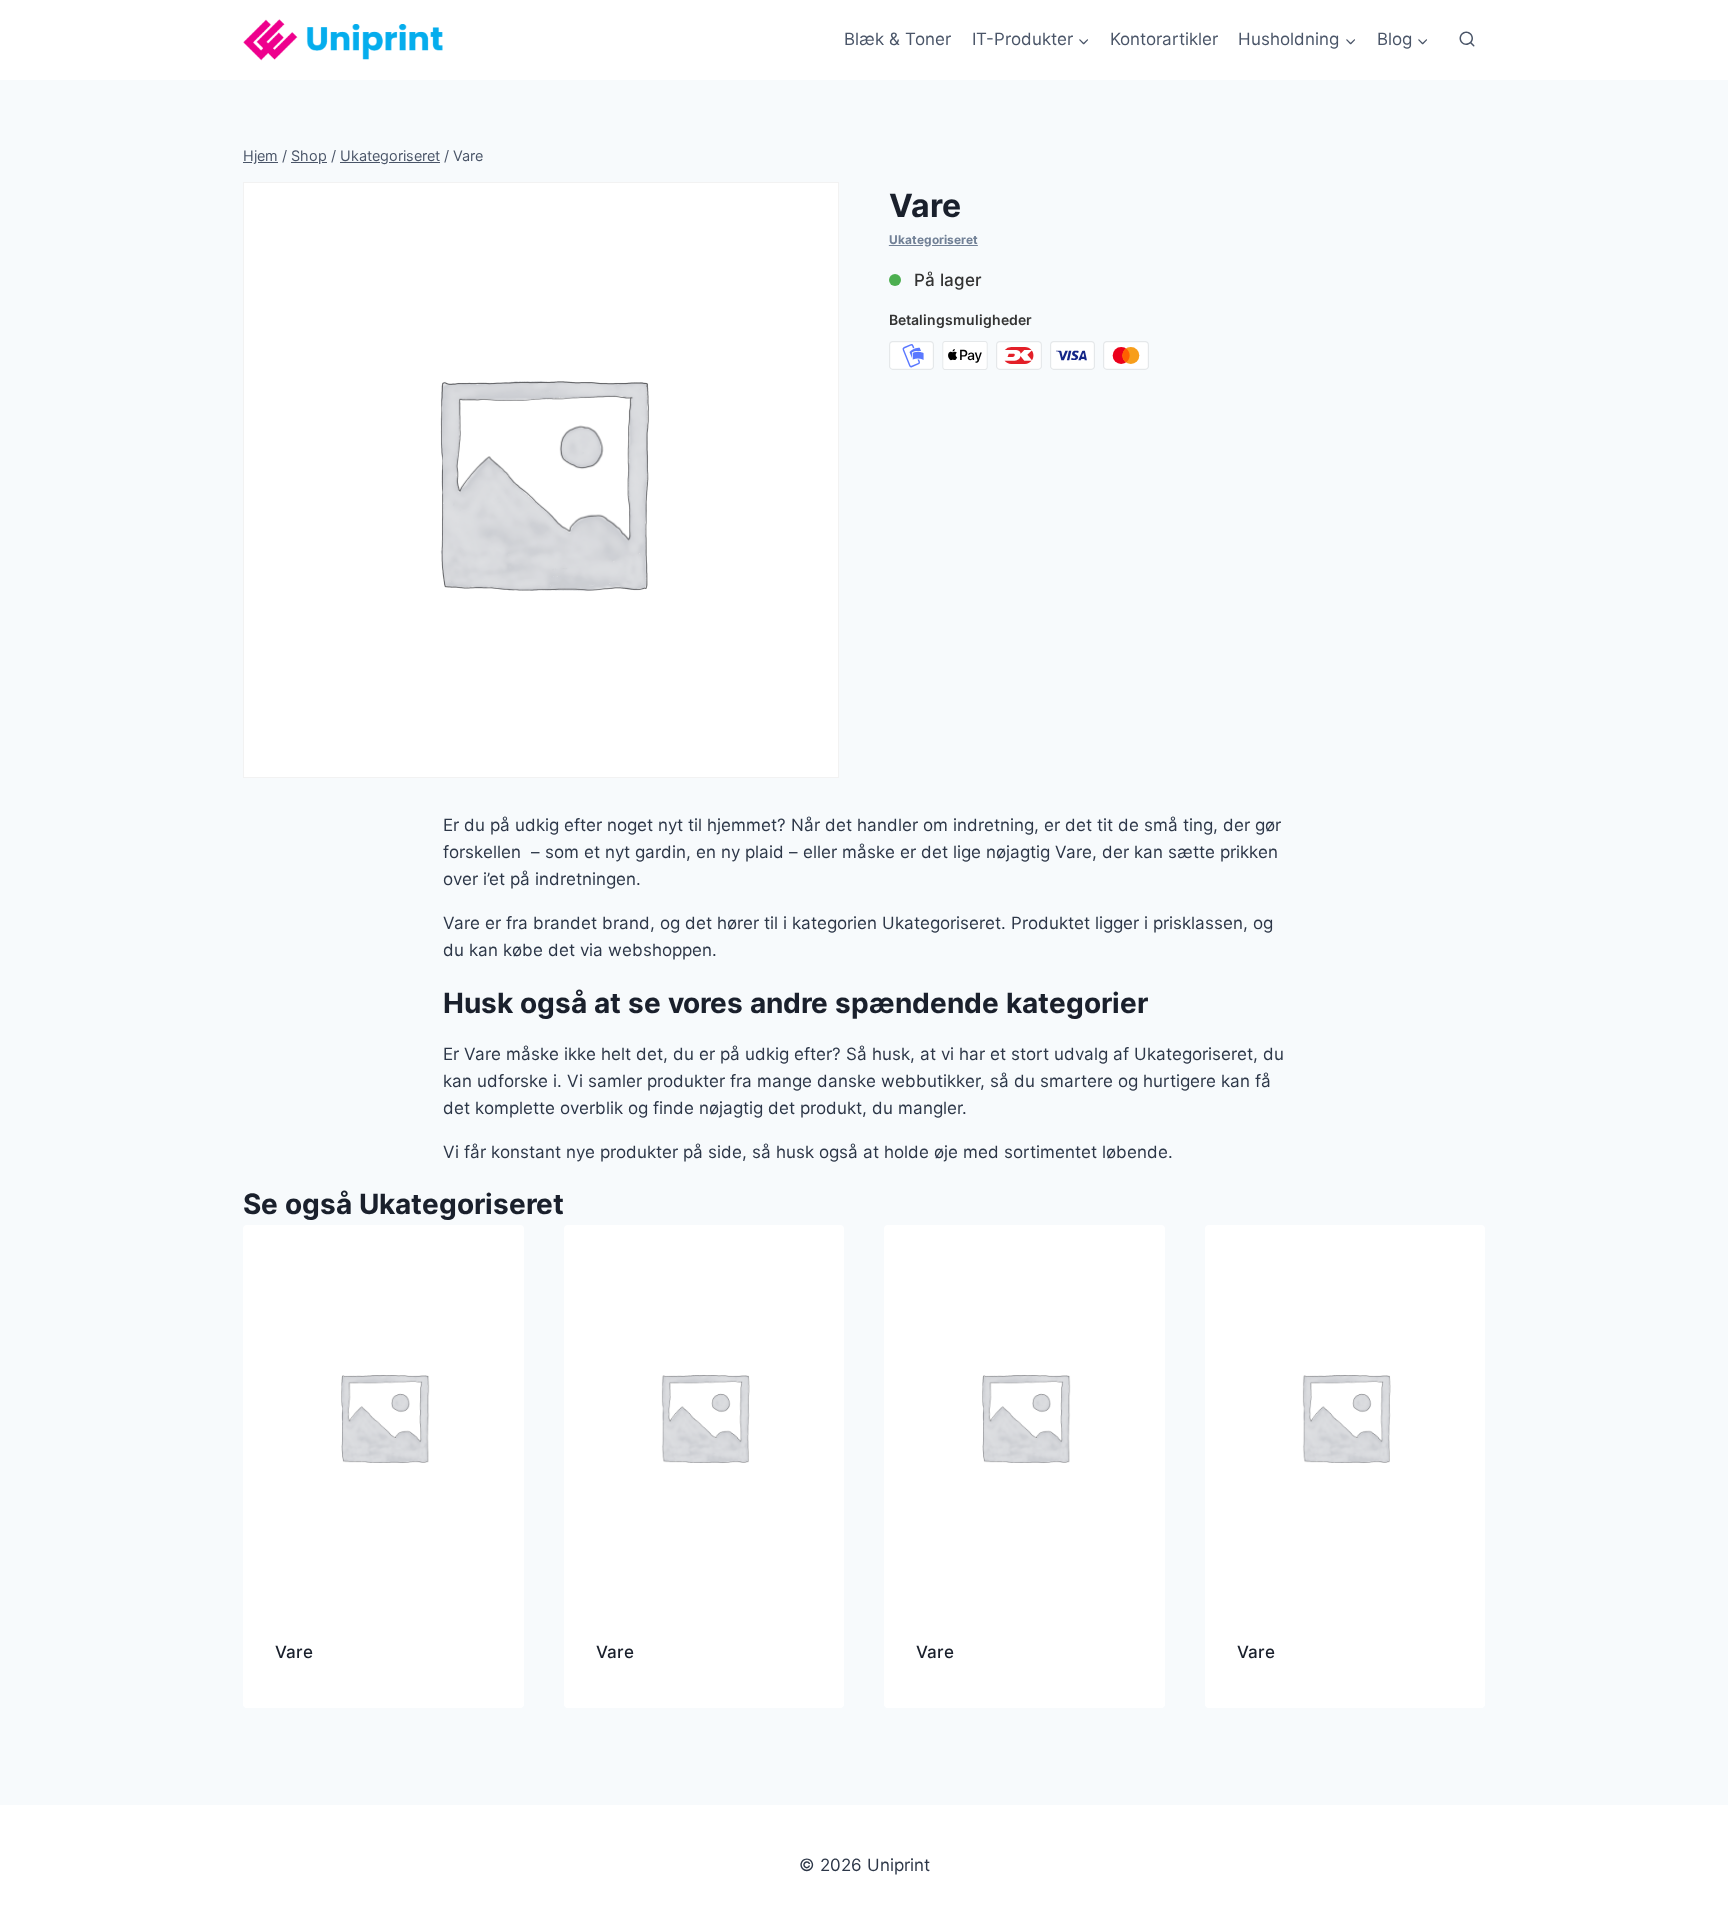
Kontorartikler (1164, 39)
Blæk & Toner (897, 39)
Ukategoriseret (933, 239)
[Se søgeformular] (1467, 40)
